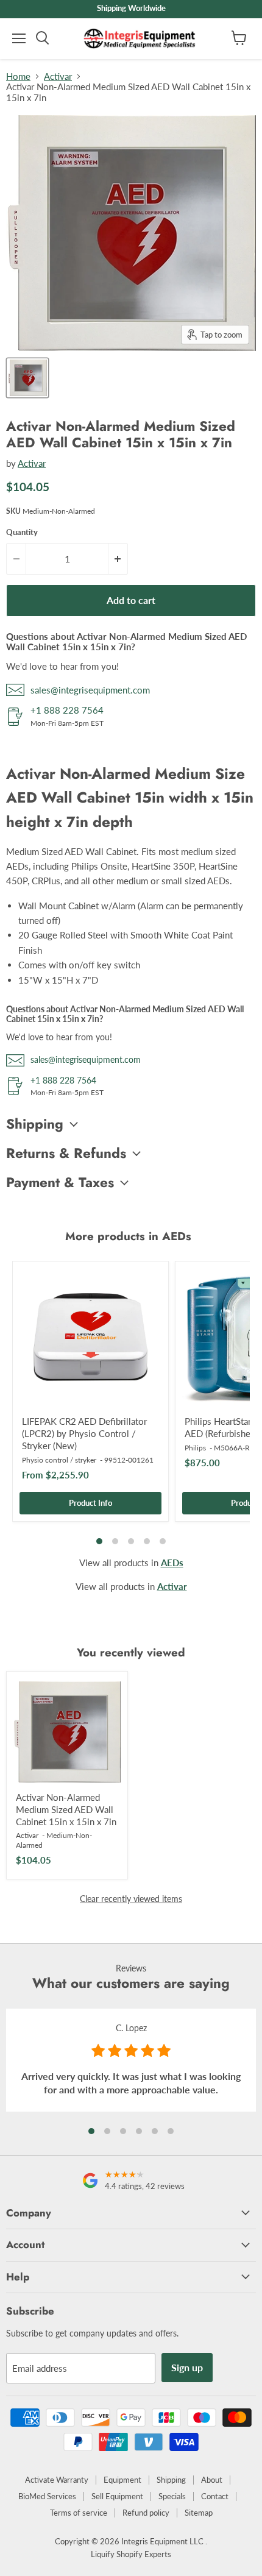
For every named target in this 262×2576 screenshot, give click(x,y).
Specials (172, 2496)
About (212, 2480)
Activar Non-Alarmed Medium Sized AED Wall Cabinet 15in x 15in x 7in (66, 1809)
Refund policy (146, 2513)
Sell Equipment (117, 2496)
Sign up (187, 2367)
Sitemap (199, 2513)
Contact (215, 2496)
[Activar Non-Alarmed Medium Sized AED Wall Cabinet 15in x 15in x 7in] (67, 1732)
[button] (91, 2131)
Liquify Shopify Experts (131, 2554)
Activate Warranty (57, 2480)
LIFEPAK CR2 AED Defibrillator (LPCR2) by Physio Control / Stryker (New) (84, 1433)
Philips (195, 1448)
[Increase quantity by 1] (118, 559)
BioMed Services (47, 2496)
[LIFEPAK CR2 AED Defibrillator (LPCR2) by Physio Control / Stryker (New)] (90, 1339)
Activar (58, 76)
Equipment (122, 2480)
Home (18, 76)
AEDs (172, 1563)
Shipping (171, 2480)
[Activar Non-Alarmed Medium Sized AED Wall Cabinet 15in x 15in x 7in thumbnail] (27, 378)
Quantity (22, 532)
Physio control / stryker (59, 1460)
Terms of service (79, 2513)
